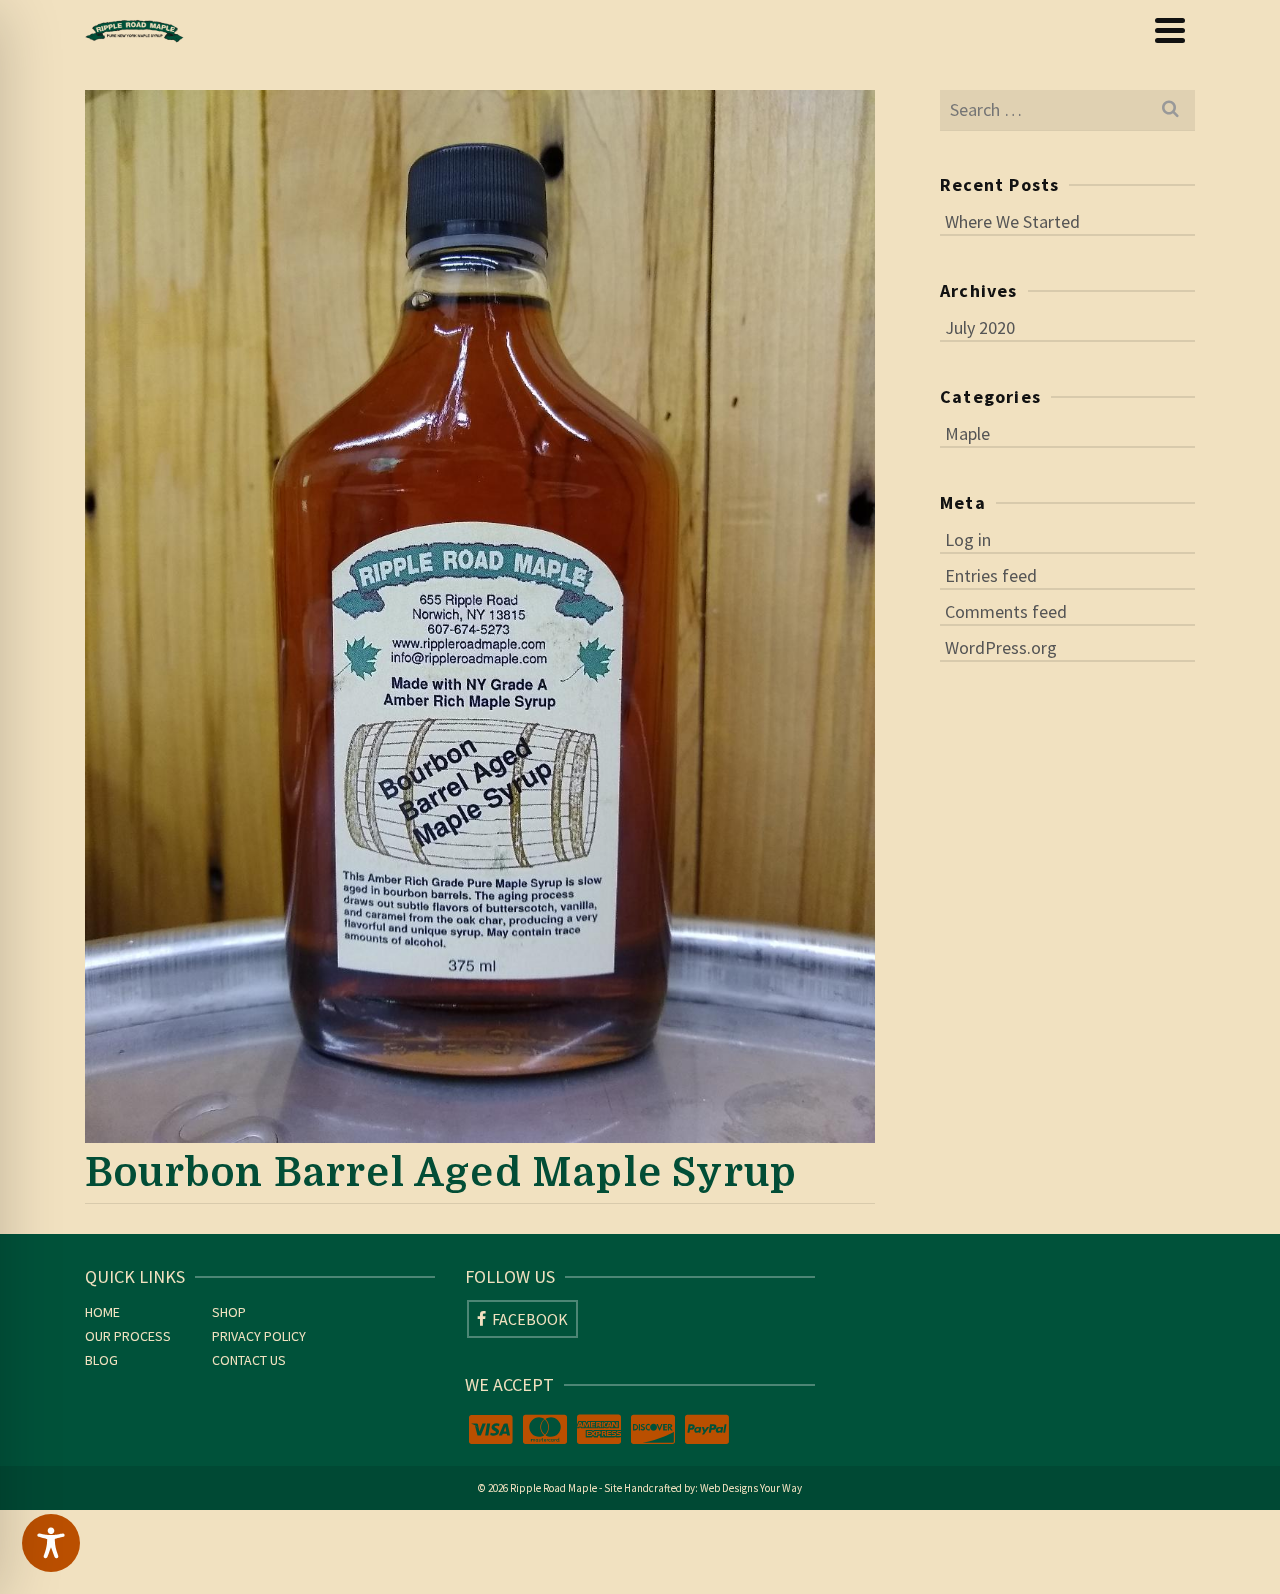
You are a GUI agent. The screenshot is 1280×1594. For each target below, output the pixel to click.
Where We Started (1012, 221)
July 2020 (980, 327)
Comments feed (1006, 611)
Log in (968, 539)
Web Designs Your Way (751, 1488)
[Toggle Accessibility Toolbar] (51, 1543)
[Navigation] (1170, 30)
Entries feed (991, 575)
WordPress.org (1001, 647)
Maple (967, 433)
